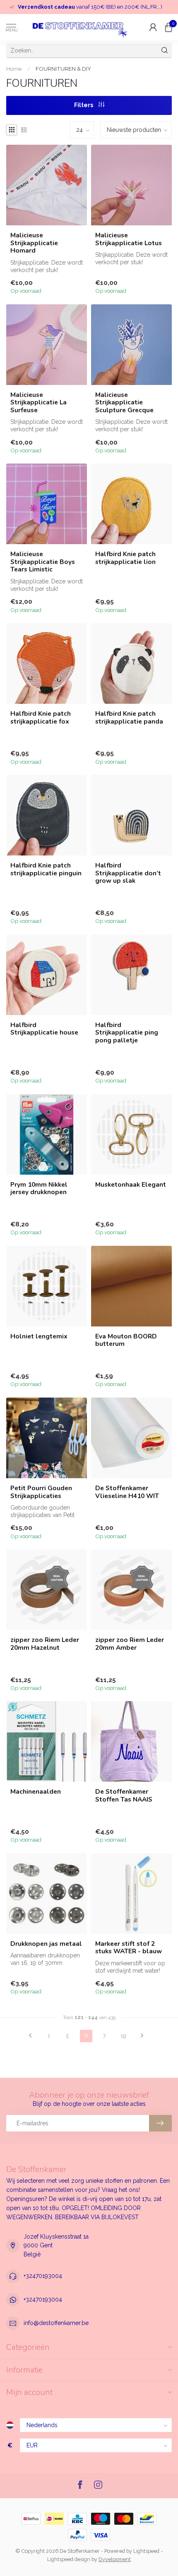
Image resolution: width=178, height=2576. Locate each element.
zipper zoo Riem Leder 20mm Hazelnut (45, 1644)
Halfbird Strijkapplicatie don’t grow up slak (128, 873)
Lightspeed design (69, 2559)
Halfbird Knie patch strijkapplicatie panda (129, 718)
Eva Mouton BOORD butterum (126, 1340)
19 (123, 2036)
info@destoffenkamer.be (56, 2323)
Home (14, 69)
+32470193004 (43, 2276)
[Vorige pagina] (30, 2036)
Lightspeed (146, 2551)
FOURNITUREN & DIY (63, 69)
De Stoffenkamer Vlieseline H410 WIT (127, 1492)
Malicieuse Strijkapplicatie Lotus (129, 239)
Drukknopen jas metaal (46, 1944)
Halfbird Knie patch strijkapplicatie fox (41, 718)
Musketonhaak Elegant (131, 1185)
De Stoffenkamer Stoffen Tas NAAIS (124, 1796)
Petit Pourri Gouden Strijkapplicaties (41, 1492)
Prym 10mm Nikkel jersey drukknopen (39, 1189)
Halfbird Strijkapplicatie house (44, 1029)
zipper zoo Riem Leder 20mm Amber (130, 1644)
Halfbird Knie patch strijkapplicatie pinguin (46, 869)
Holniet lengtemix (39, 1336)
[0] (168, 27)
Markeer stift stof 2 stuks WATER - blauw (129, 1948)
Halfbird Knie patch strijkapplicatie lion (125, 558)
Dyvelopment (115, 2559)
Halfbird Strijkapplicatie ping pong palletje (127, 1033)
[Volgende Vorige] (142, 2036)
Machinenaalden (36, 1792)
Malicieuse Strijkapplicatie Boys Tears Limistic (43, 562)
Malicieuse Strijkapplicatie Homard (34, 243)
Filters (84, 105)
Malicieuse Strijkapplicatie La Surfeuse (38, 403)
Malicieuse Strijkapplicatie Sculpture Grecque (124, 403)
